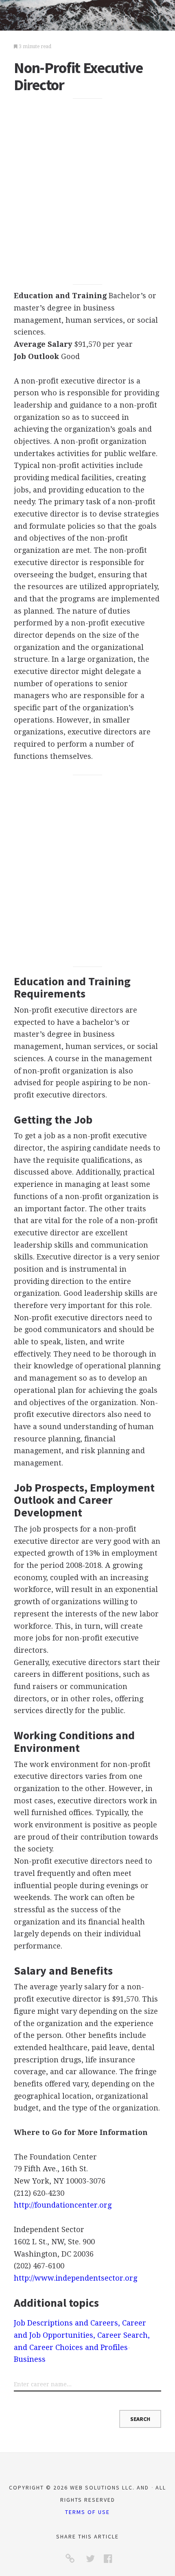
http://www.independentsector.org (75, 2278)
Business (30, 2359)
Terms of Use (87, 2512)
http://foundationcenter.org (63, 2205)
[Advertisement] (87, 191)
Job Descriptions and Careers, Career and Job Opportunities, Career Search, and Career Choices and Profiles (82, 2335)
